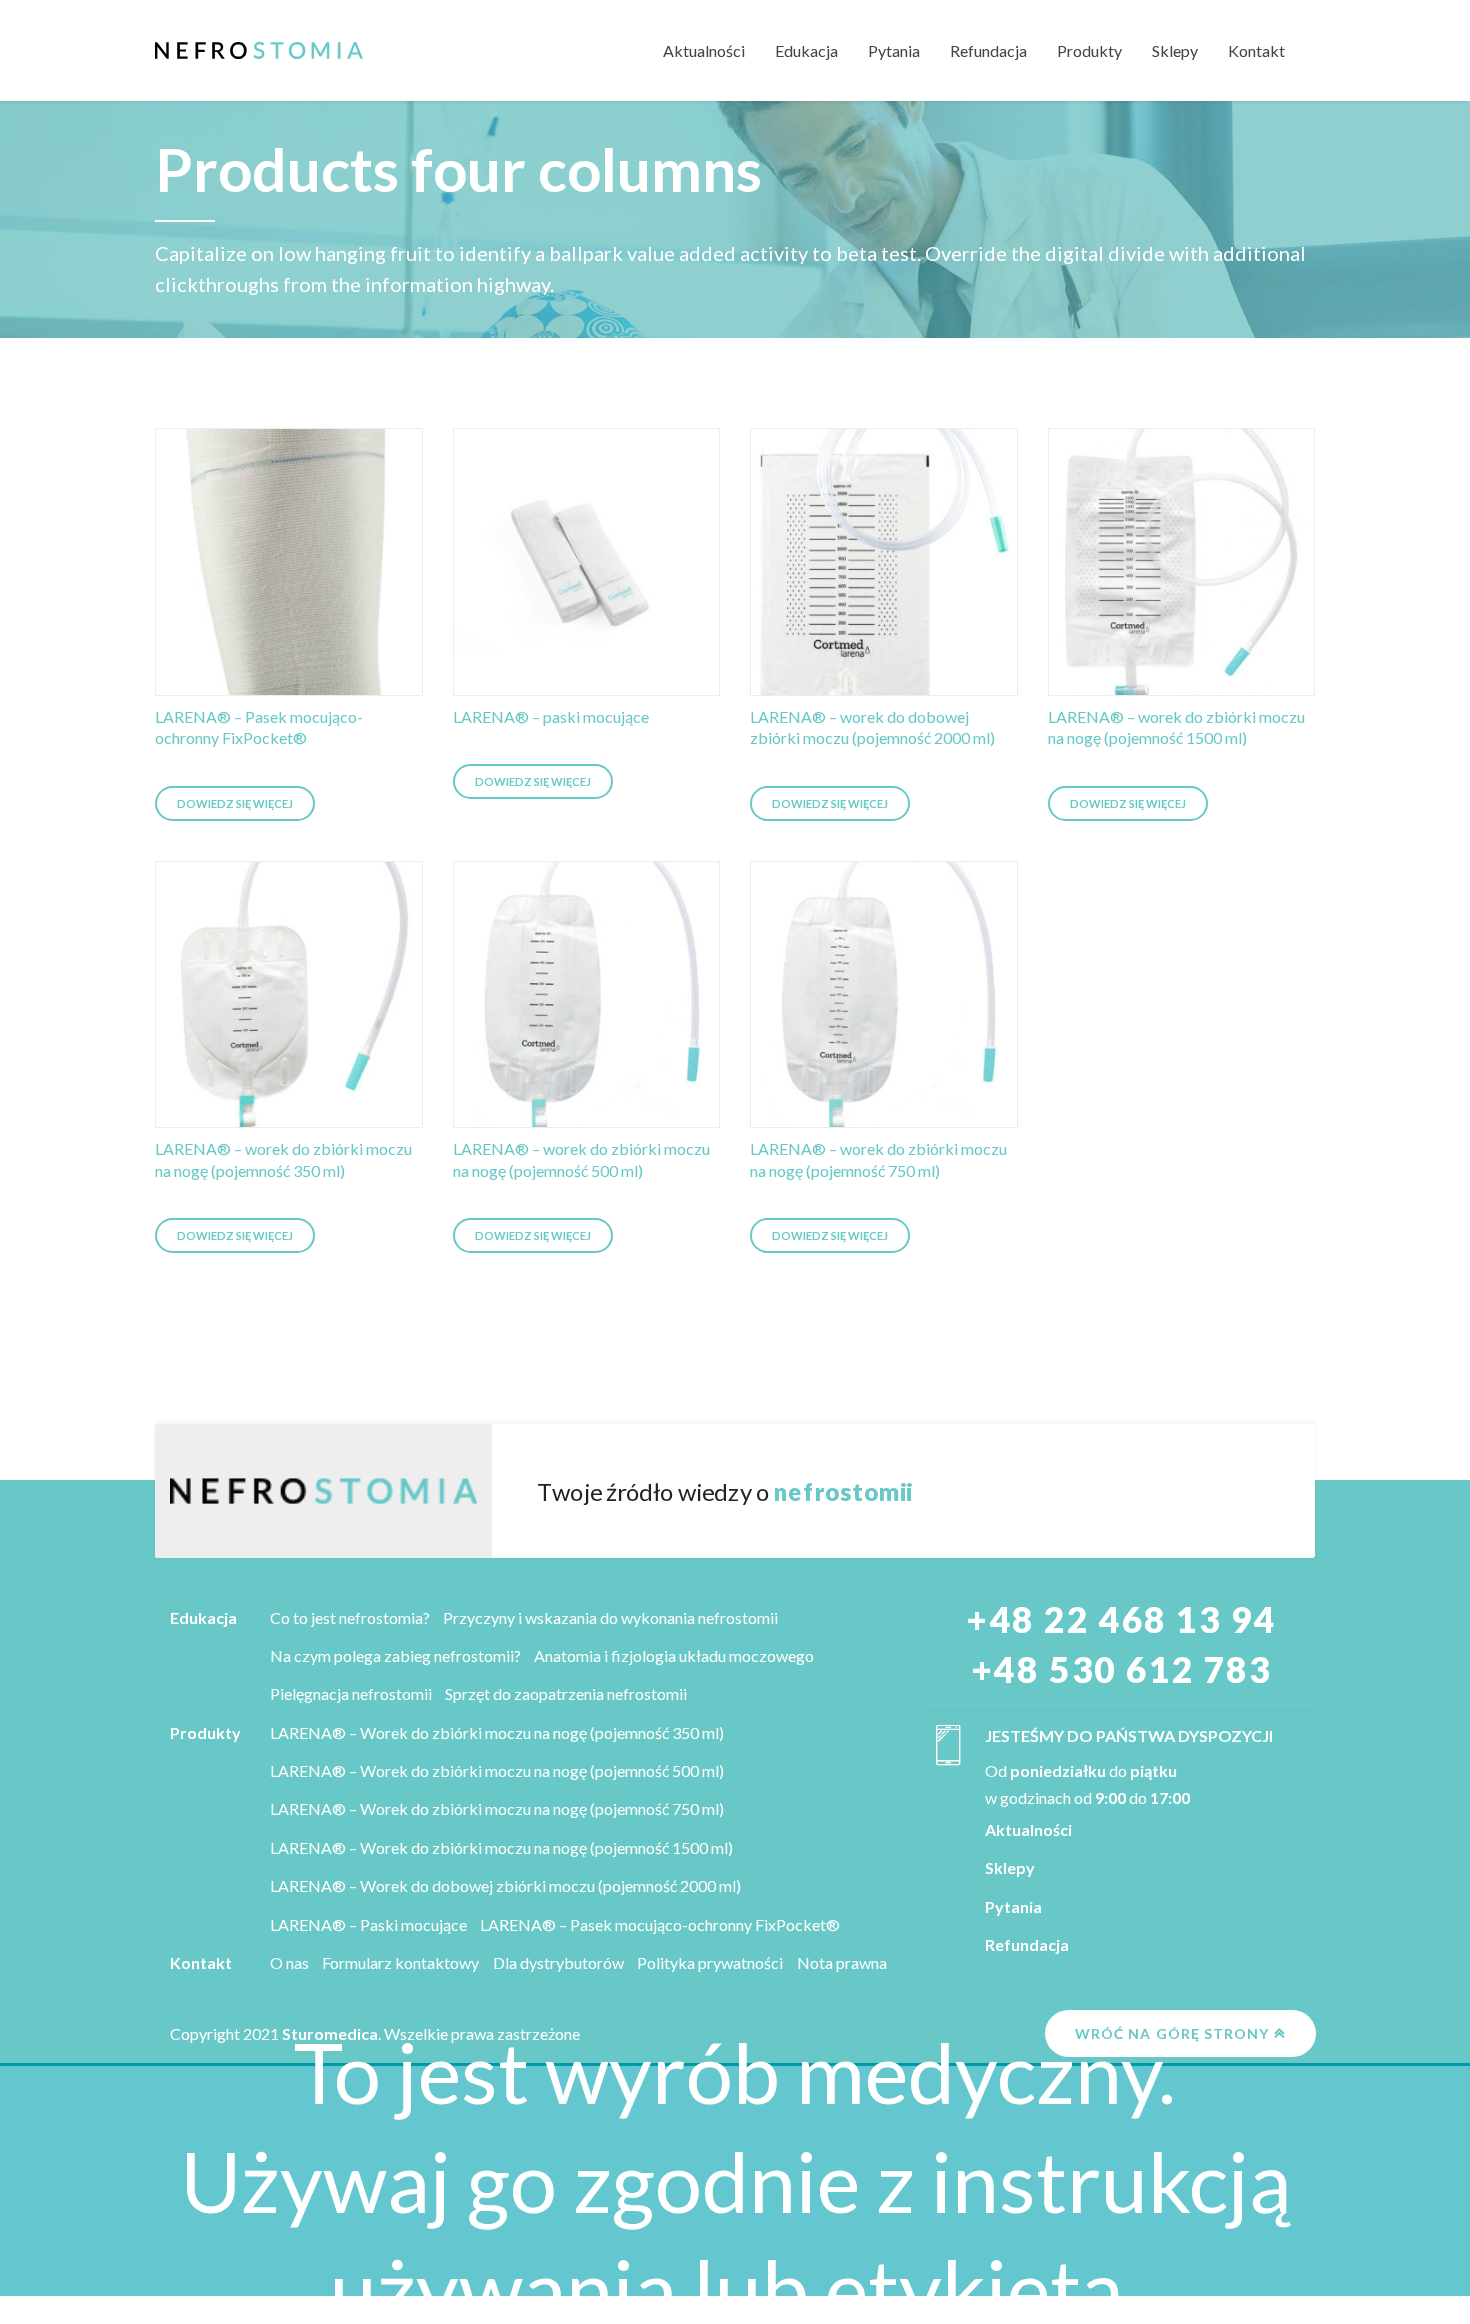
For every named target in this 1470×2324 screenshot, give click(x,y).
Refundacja (988, 50)
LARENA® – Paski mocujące (368, 1924)
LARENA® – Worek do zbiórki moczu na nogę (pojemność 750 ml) (497, 1808)
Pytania (894, 50)
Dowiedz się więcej (235, 803)
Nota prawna (842, 1962)
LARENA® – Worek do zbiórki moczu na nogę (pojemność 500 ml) (497, 1770)
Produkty (1089, 50)
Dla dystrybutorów (558, 1962)
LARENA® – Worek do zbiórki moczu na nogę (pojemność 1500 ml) (501, 1847)
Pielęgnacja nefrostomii (351, 1693)
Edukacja (806, 50)
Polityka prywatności (710, 1962)
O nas (289, 1962)
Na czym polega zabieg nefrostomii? (395, 1655)
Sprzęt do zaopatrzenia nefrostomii (566, 1693)
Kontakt (1256, 50)
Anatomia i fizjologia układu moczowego (674, 1655)
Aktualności (704, 50)
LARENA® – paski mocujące (551, 716)
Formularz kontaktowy (400, 1962)
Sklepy (1175, 50)
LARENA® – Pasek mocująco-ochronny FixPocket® (660, 1924)
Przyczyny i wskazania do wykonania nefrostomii (610, 1617)
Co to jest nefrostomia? (350, 1617)
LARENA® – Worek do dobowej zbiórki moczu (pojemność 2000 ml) (505, 1885)
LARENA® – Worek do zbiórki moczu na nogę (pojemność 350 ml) (497, 1732)
